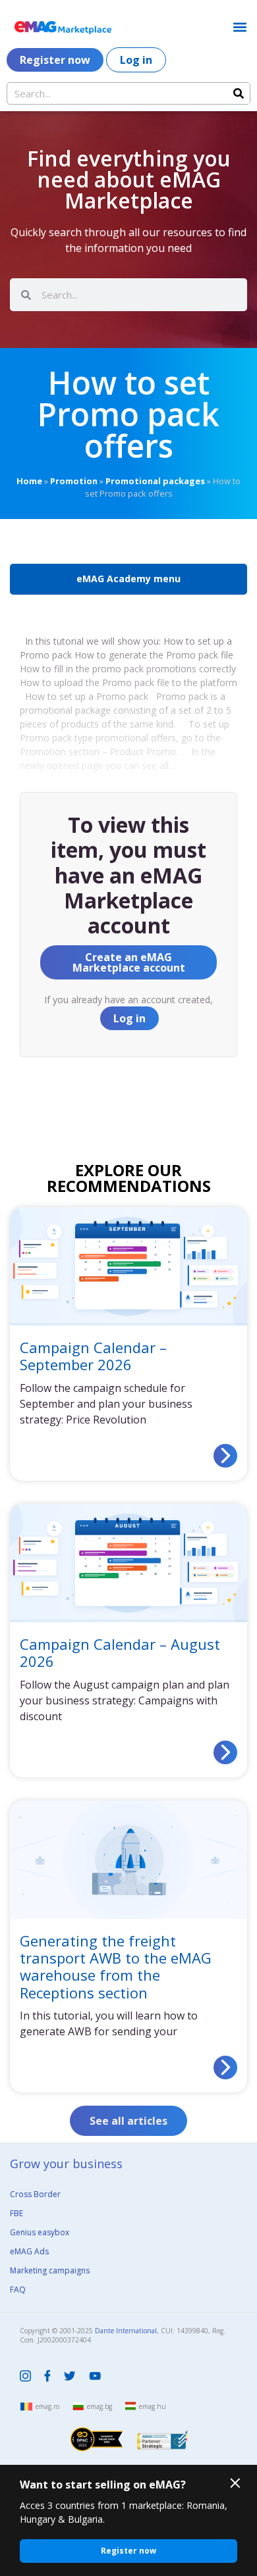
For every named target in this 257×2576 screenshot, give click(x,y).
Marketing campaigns (50, 2270)
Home (29, 481)
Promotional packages (155, 481)
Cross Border (35, 2194)
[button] (240, 27)
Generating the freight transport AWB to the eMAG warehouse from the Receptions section (116, 1966)
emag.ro (47, 2406)
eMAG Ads (29, 2251)
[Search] (239, 93)
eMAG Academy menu (128, 579)
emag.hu (153, 2406)
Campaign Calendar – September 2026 (93, 1356)
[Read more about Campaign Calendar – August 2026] (225, 1752)
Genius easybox (40, 2232)
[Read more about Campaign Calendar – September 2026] (225, 1456)
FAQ (18, 2290)
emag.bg (100, 2406)
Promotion (74, 481)
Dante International (126, 2331)
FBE (16, 2213)
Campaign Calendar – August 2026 (120, 1652)
